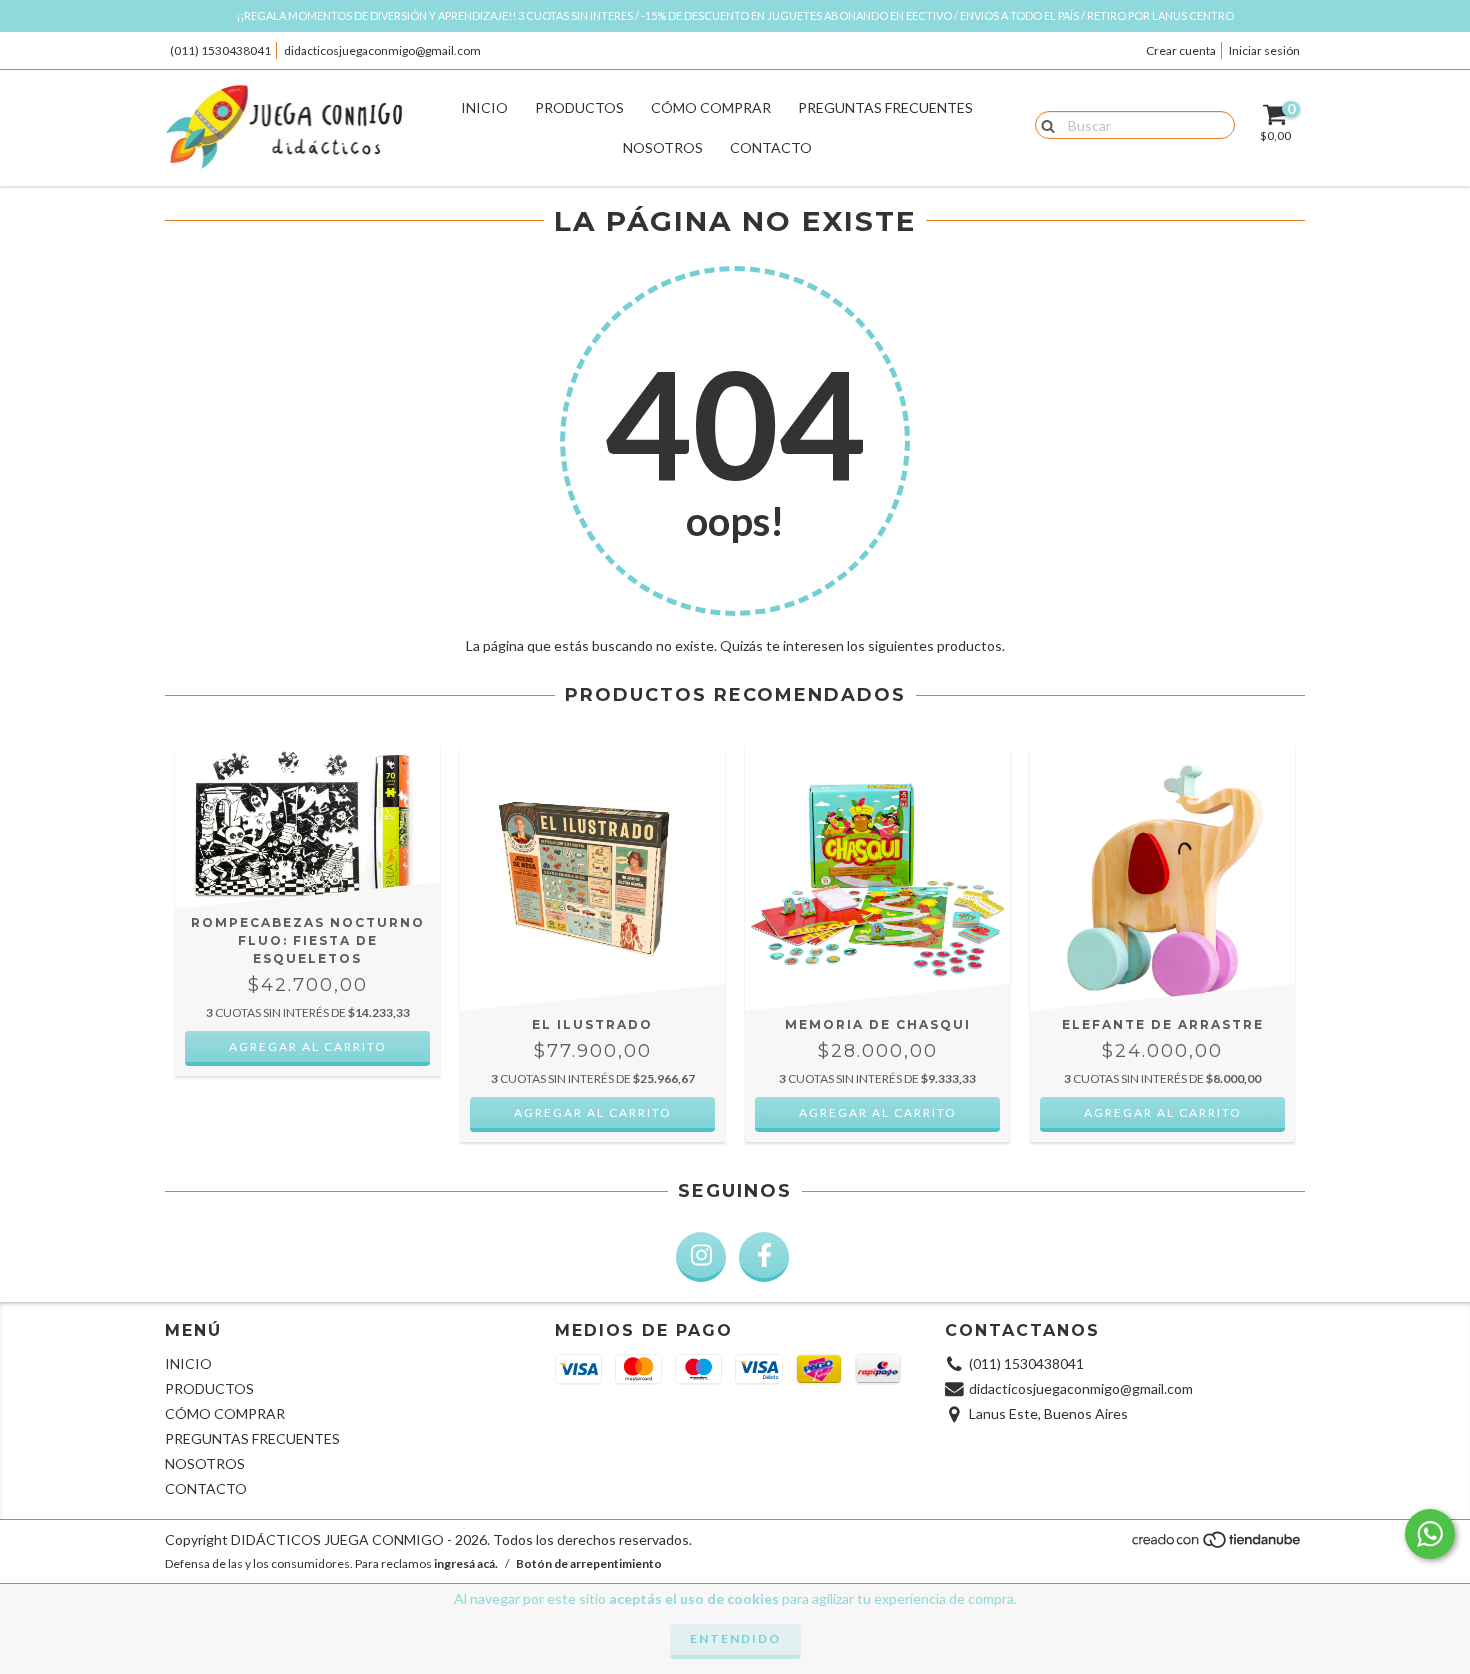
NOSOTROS (663, 147)
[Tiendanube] (1217, 1545)
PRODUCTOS (579, 107)
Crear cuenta (1181, 50)
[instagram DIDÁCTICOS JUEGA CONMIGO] (701, 1257)
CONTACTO (771, 147)
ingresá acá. (466, 1563)
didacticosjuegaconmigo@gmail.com (382, 50)
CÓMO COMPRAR (711, 107)
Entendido (735, 1638)
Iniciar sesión (1264, 50)
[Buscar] (1043, 124)
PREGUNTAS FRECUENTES (885, 107)
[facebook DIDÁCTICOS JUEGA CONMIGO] (764, 1257)
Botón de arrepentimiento (589, 1563)
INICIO (484, 107)
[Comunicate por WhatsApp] (1430, 1534)
